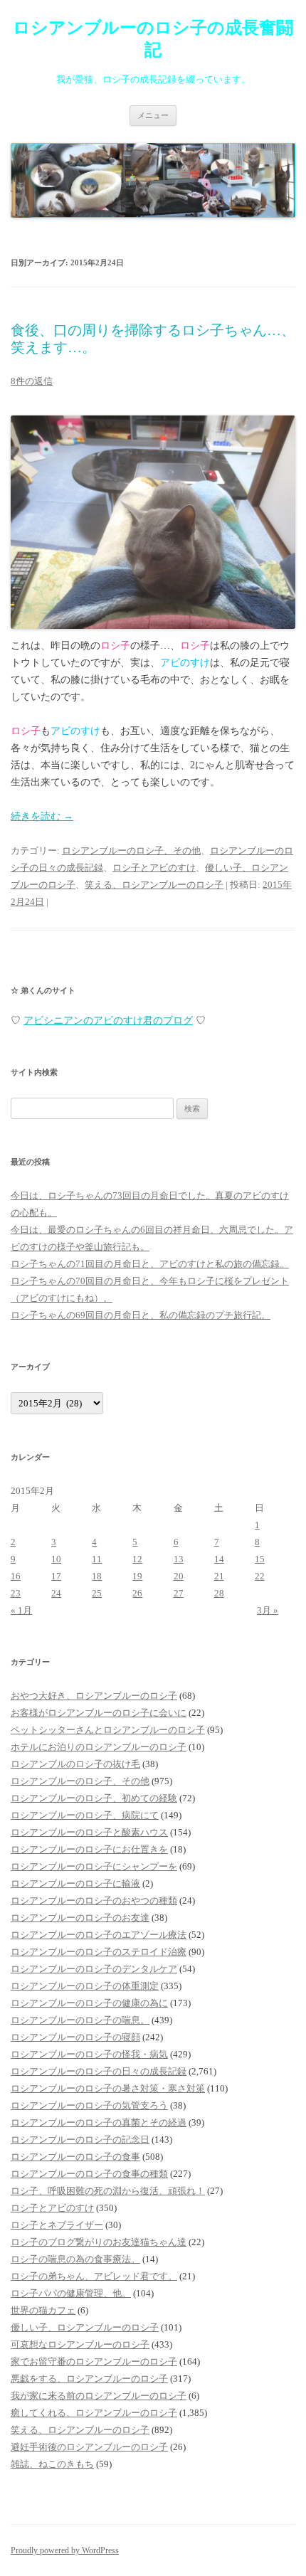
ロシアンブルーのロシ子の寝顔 (75, 2037)
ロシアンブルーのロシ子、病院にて (85, 1815)
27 (179, 1593)
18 (97, 1576)
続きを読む (42, 816)
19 (137, 1576)
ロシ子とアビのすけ (154, 868)
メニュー (153, 115)
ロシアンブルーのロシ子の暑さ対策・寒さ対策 (108, 2088)
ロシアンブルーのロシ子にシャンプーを (94, 1866)
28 (219, 1593)
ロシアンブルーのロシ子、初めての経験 (94, 1798)
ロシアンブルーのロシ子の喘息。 (80, 2020)
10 (56, 1559)
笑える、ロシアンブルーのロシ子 (154, 885)
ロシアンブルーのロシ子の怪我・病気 (89, 2054)
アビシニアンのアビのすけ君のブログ (108, 1021)
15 (260, 1559)
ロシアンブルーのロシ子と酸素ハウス (89, 1832)
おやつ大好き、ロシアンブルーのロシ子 (94, 1696)
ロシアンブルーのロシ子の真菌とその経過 (99, 2122)
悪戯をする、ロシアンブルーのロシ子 (89, 2379)
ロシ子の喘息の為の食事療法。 (75, 2259)
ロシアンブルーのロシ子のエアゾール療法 (99, 1935)
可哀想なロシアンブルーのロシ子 (80, 2344)
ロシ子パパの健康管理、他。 (71, 2293)
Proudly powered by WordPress (65, 2550)
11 (97, 1559)
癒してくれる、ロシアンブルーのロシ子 (94, 2413)
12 (137, 1559)
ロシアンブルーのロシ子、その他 (131, 850)
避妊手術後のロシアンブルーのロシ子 (89, 2447)
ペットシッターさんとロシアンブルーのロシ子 (108, 1730)
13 (179, 1559)
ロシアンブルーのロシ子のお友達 (80, 1918)
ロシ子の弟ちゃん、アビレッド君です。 (94, 2276)
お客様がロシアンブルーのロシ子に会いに (99, 1713)
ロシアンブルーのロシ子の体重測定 (85, 1986)
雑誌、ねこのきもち (52, 2464)
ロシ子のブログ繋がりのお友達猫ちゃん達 (99, 2242)
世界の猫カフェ (43, 2310)
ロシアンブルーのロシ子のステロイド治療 (99, 1952)
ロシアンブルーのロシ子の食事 (75, 2157)
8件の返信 (32, 381)
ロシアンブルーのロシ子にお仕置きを (89, 1849)
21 (219, 1576)
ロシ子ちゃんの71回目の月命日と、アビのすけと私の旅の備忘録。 (150, 1264)
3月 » (268, 1610)
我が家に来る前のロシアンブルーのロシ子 (99, 2396)
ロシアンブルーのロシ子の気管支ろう (89, 2105)
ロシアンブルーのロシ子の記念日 (80, 2140)
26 (137, 1593)
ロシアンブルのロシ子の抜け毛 (75, 1764)
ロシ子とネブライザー (57, 2225)
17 (56, 1576)
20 (179, 1576)
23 (16, 1593)
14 (219, 1559)
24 (56, 1593)
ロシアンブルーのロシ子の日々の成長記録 (99, 2071)
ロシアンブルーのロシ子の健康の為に (89, 2003)
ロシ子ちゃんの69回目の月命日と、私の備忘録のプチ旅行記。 (141, 1315)
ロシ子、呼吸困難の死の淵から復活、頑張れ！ (108, 2191)
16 (16, 1576)
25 (97, 1593)
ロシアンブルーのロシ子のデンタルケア (94, 1969)
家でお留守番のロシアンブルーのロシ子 (94, 2362)
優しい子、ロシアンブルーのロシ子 (85, 2327)
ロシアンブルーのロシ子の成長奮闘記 (153, 39)
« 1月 (21, 1610)
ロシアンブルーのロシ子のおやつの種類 (94, 1901)
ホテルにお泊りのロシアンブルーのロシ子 (99, 1747)
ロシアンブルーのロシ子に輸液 (75, 1883)
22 (260, 1576)
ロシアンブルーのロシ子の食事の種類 (89, 2174)
